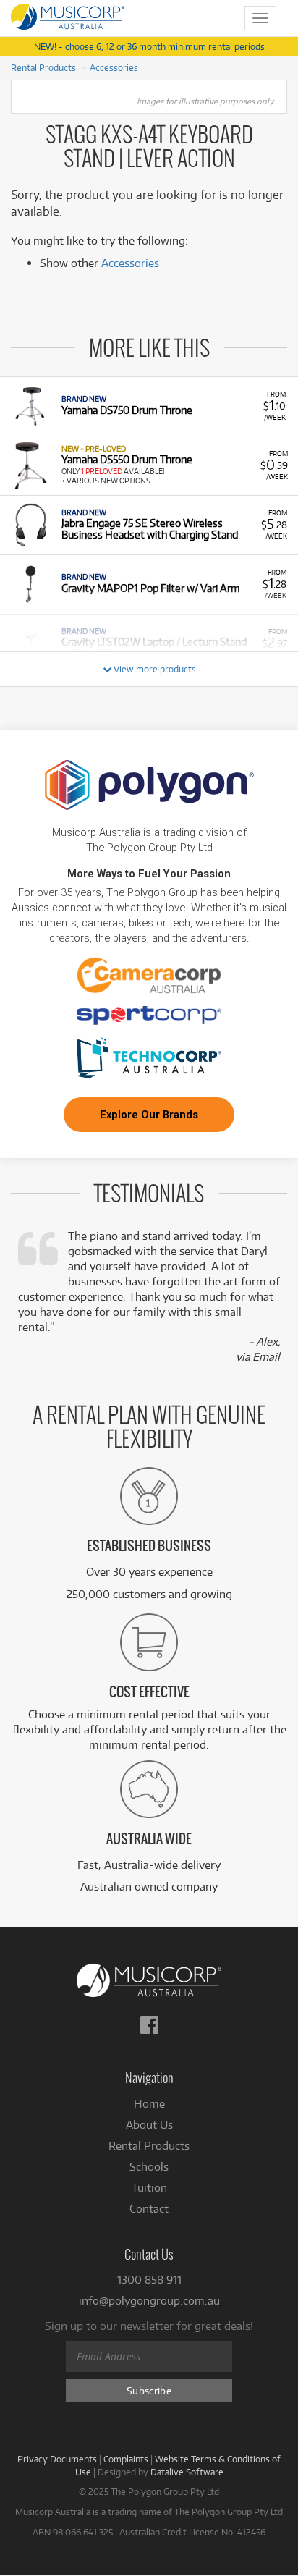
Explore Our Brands (149, 1115)
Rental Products (43, 67)
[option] (149, 406)
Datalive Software (187, 2472)
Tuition (149, 2188)
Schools (149, 2167)
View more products (154, 669)
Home (149, 2104)
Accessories (114, 67)
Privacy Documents (57, 2459)
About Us (149, 2125)
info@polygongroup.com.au (149, 2301)
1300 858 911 (149, 2280)
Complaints (126, 2459)
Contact (149, 2209)
